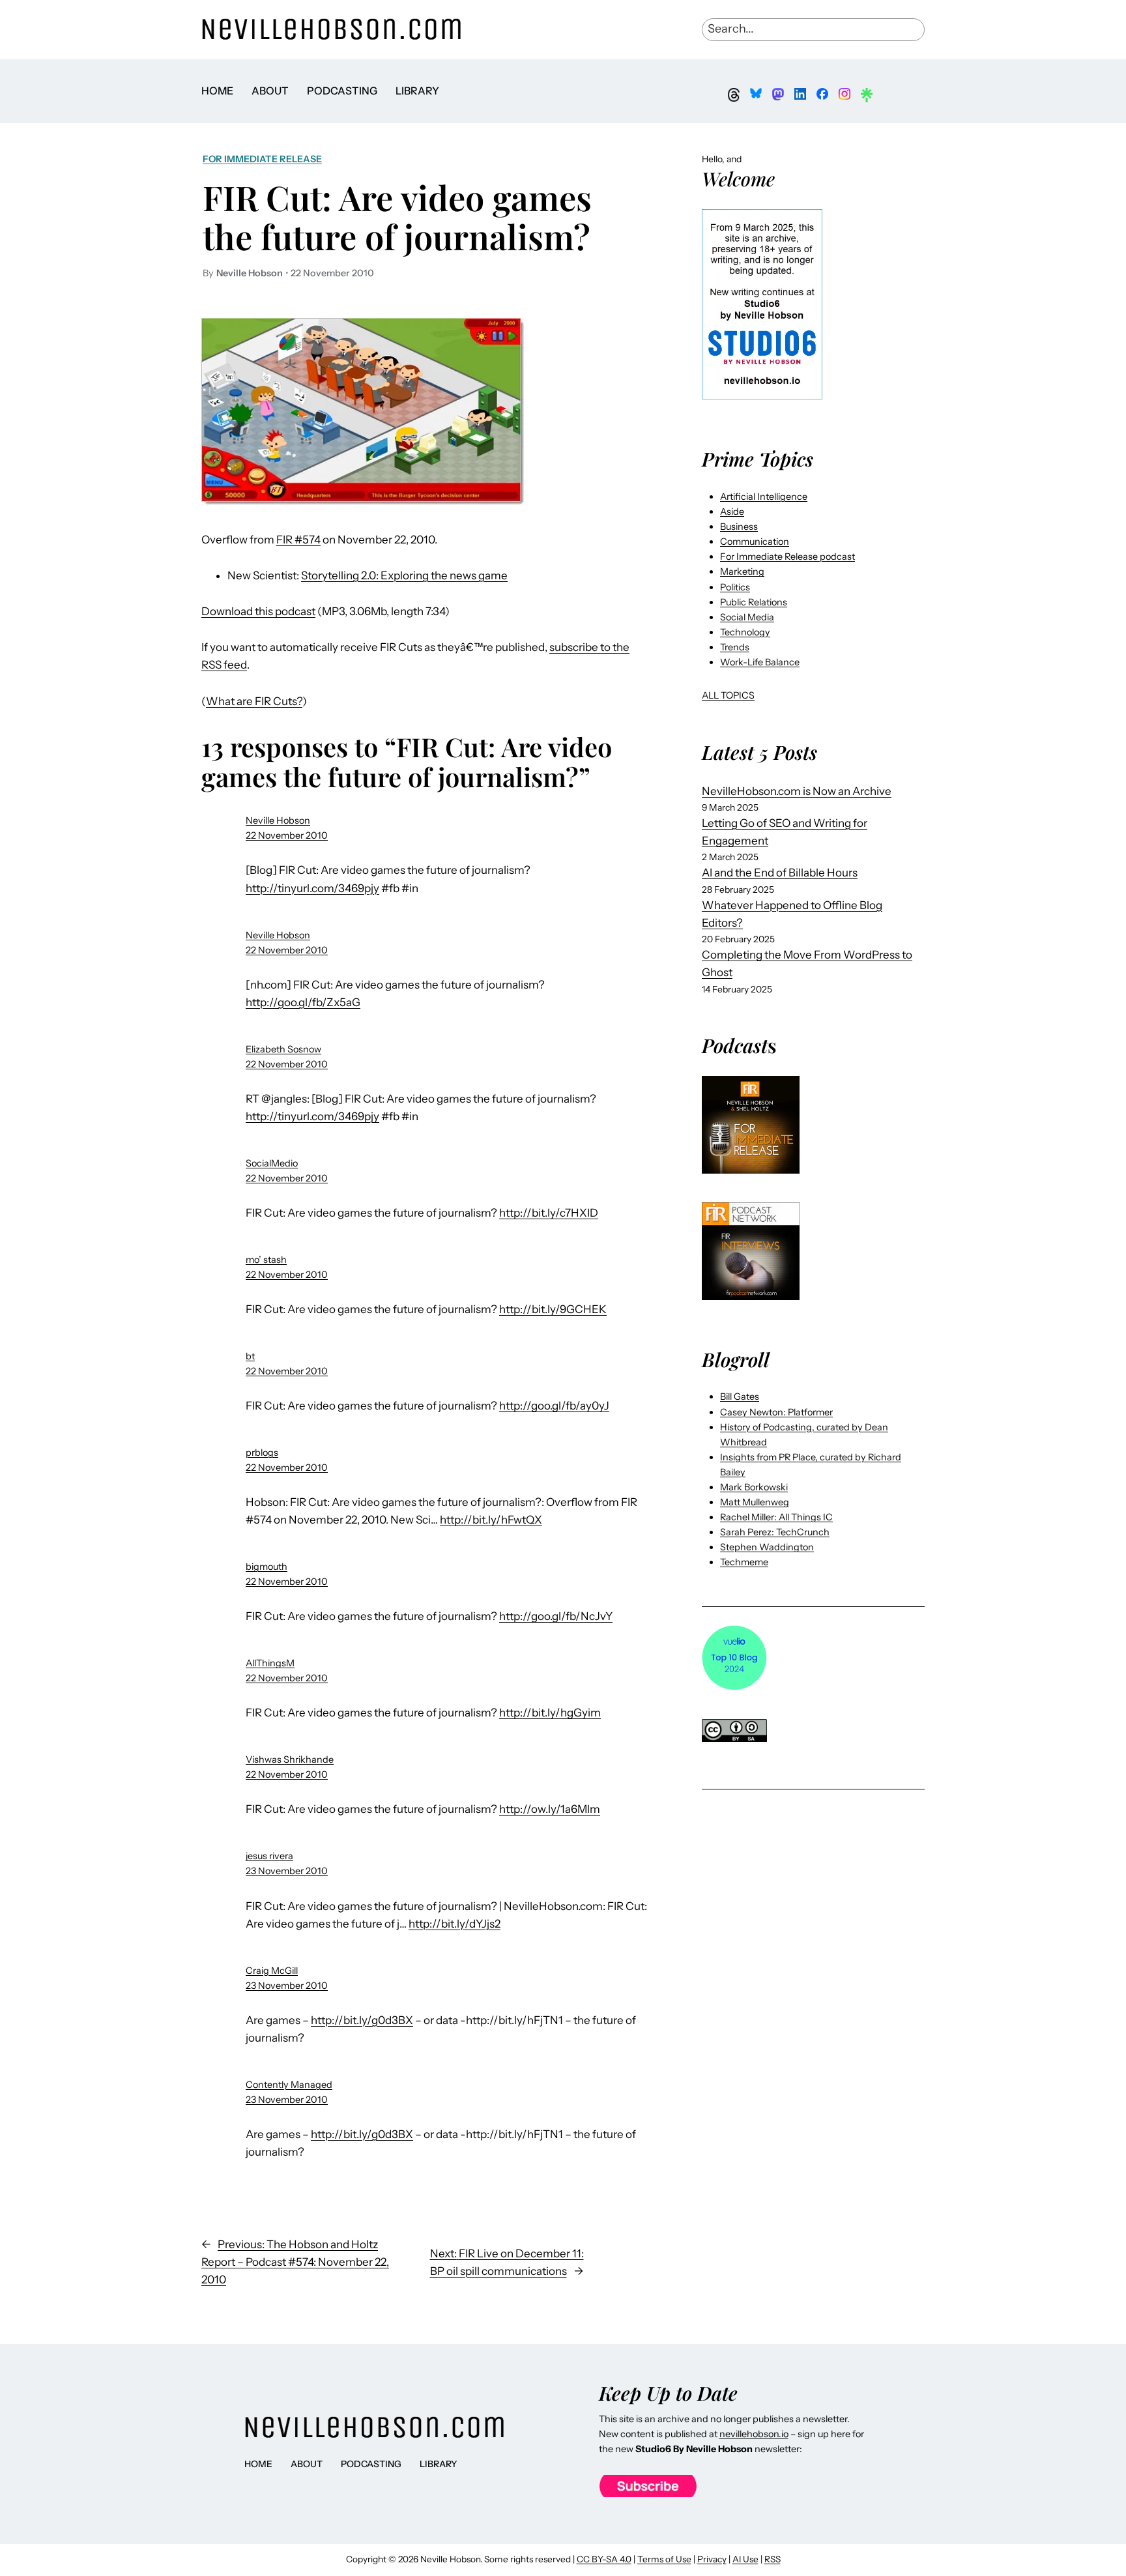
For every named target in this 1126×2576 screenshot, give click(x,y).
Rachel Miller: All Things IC (776, 1517)
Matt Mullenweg (755, 1502)
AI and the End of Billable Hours (780, 873)
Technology (745, 632)
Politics (735, 587)
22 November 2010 (287, 835)
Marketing (742, 572)
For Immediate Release (262, 159)
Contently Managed (289, 2085)
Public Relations (754, 602)
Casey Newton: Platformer (776, 1412)
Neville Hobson (278, 820)
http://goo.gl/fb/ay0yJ (554, 1406)
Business (739, 527)
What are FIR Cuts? (254, 701)
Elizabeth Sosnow (283, 1049)
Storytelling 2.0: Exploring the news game (404, 575)
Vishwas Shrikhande (290, 1759)
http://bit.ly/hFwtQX (491, 1520)
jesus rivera (269, 1856)
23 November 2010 (287, 1871)
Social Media (747, 617)
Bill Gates (740, 1397)
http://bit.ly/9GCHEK (553, 1309)
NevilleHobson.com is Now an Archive (797, 791)
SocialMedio (272, 1163)
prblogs (262, 1453)
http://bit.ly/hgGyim (550, 1713)
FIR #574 (298, 540)
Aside (732, 512)
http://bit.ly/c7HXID (549, 1213)
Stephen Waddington (767, 1547)
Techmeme (744, 1562)
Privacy (712, 2559)
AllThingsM (270, 1663)
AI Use (745, 2559)
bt (250, 1356)
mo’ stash (266, 1260)
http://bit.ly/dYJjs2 (455, 1924)
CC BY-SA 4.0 (604, 2559)
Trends (735, 647)
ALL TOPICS (728, 695)
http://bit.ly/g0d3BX (362, 2020)
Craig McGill (272, 1971)
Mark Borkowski (754, 1487)
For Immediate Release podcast (787, 557)
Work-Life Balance (760, 662)
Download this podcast (258, 611)
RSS (772, 2559)
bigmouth (267, 1567)
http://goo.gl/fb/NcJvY (556, 1616)
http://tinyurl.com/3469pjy (312, 888)
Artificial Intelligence (764, 497)
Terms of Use (664, 2559)
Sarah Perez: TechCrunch (775, 1532)
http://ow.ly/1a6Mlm (550, 1809)
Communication (755, 542)
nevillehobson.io (754, 2434)
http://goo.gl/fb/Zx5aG (303, 1002)
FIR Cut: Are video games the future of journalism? (397, 217)
